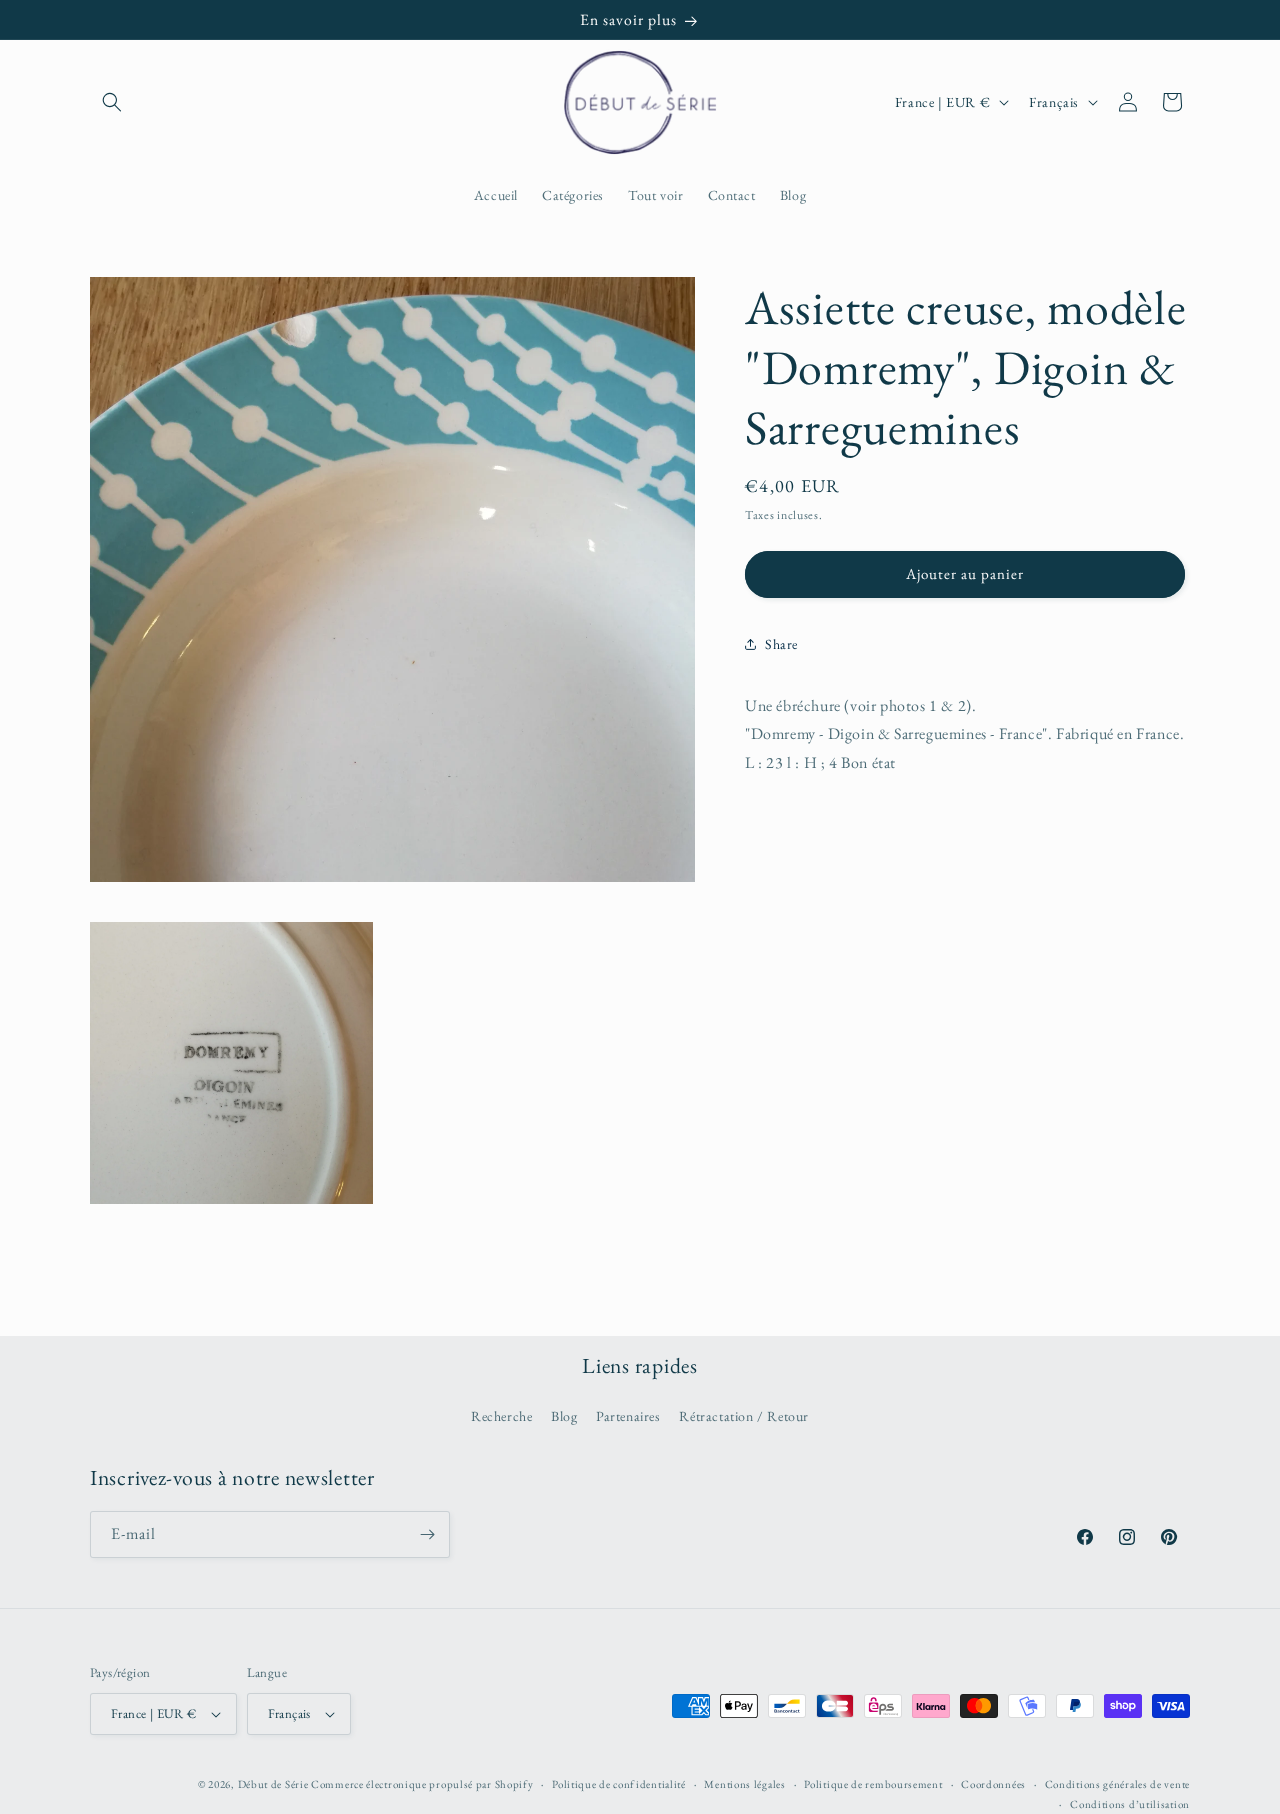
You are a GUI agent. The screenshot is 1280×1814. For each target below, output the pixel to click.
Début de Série (273, 1784)
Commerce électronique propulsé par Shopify (422, 1784)
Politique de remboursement (873, 1784)
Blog (564, 1416)
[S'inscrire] (427, 1534)
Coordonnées (993, 1784)
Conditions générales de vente (1117, 1784)
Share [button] (781, 643)
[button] (112, 102)
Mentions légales (744, 1784)
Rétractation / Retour (744, 1416)
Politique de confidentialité (619, 1784)
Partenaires (628, 1416)
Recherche (501, 1416)
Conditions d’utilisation (1130, 1804)
